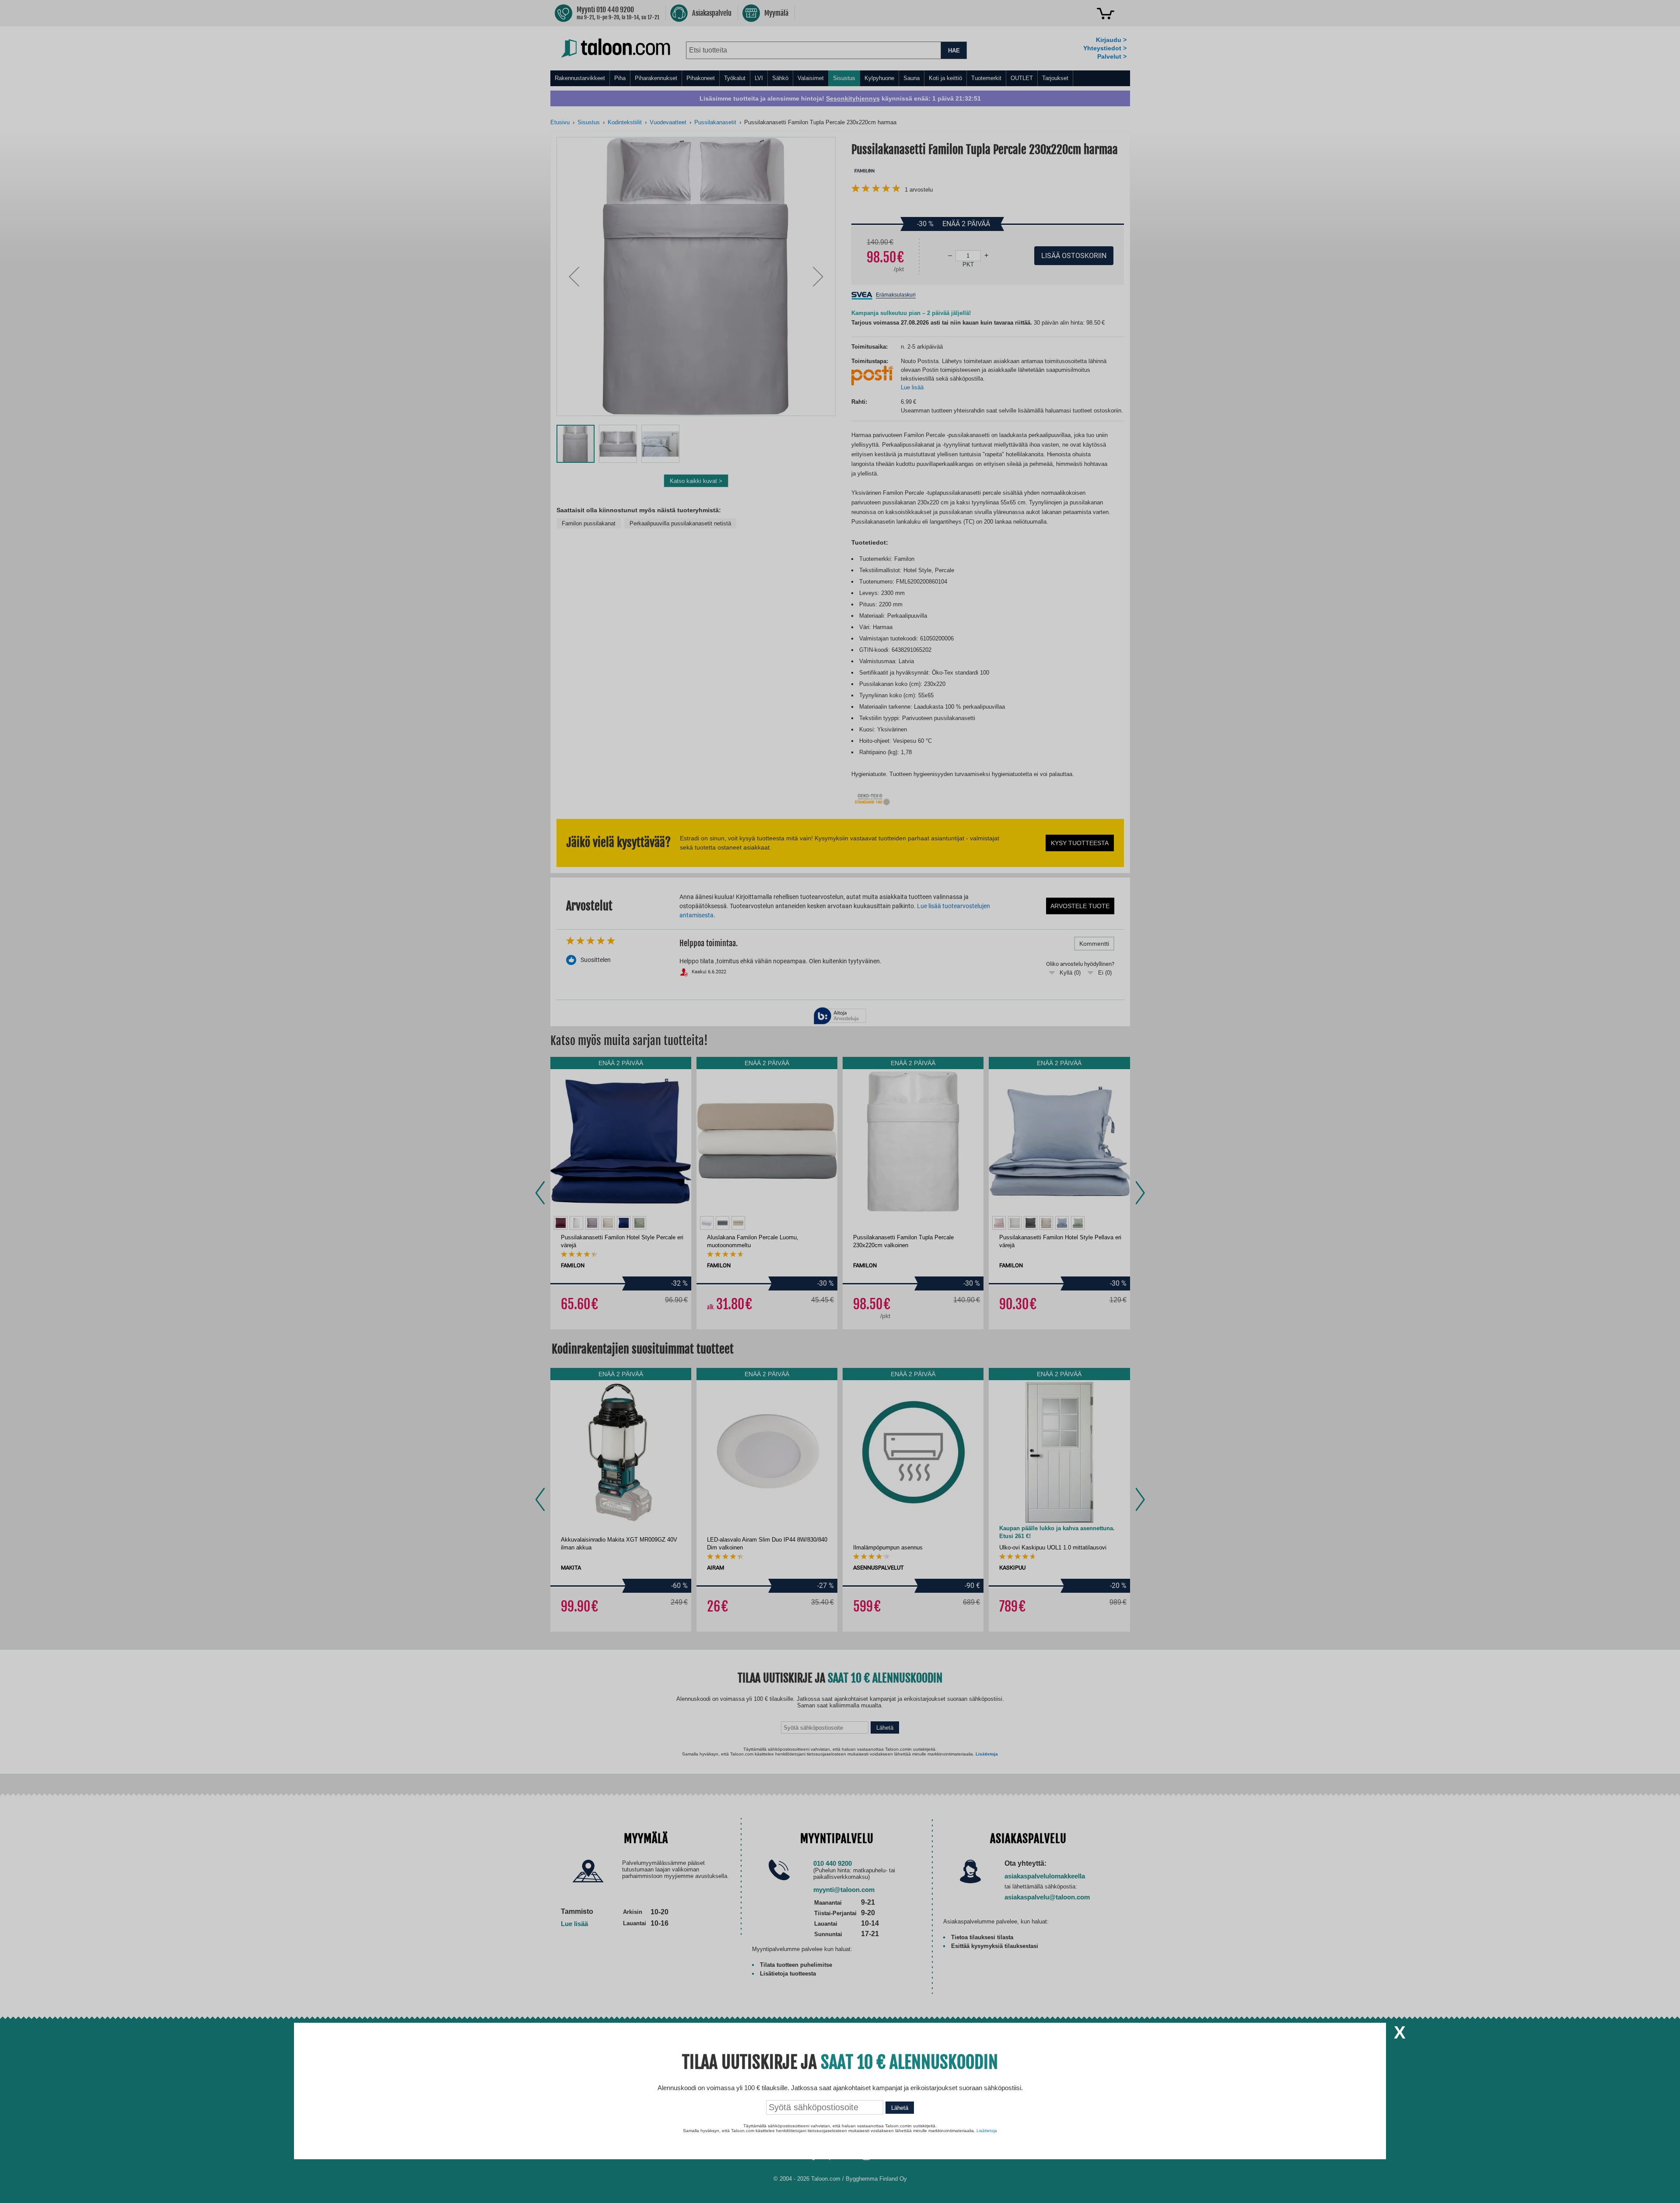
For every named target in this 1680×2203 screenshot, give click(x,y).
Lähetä (900, 2108)
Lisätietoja (987, 2131)
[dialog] (840, 1101)
